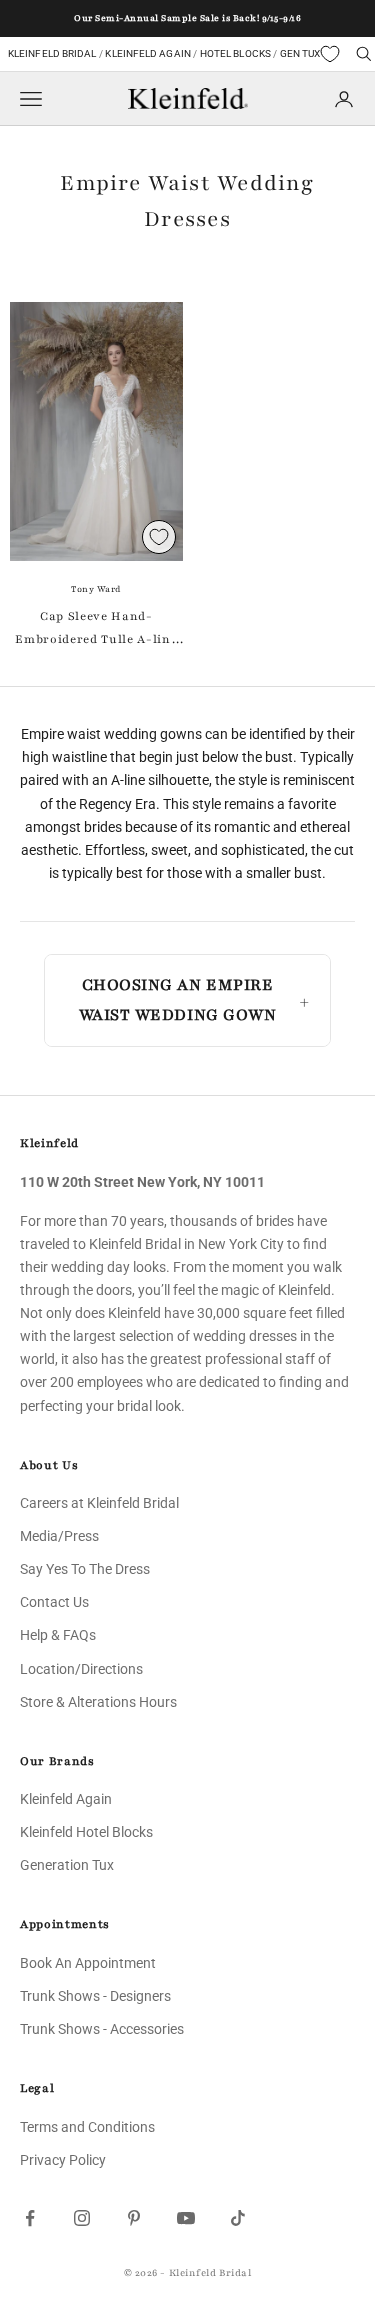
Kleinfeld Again (147, 53)
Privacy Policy (63, 2160)
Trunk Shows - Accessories (102, 2029)
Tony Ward (96, 589)
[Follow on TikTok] (238, 2218)
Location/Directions (81, 1669)
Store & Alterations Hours (98, 1702)
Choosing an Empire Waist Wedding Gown (178, 1000)
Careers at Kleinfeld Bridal (99, 1503)
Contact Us (54, 1602)
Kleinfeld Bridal (52, 53)
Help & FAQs (58, 1635)
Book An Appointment (88, 1963)
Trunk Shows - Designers (95, 1996)
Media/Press (59, 1536)
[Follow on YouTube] (186, 2218)
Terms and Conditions (87, 2127)
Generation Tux (67, 1865)
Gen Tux (300, 53)
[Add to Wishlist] (159, 537)
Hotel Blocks (235, 53)
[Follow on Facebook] (30, 2218)
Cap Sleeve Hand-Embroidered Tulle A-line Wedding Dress (96, 629)
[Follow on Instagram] (82, 2218)
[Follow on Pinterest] (134, 2218)
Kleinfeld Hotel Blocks (86, 1832)
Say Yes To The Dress (85, 1569)
